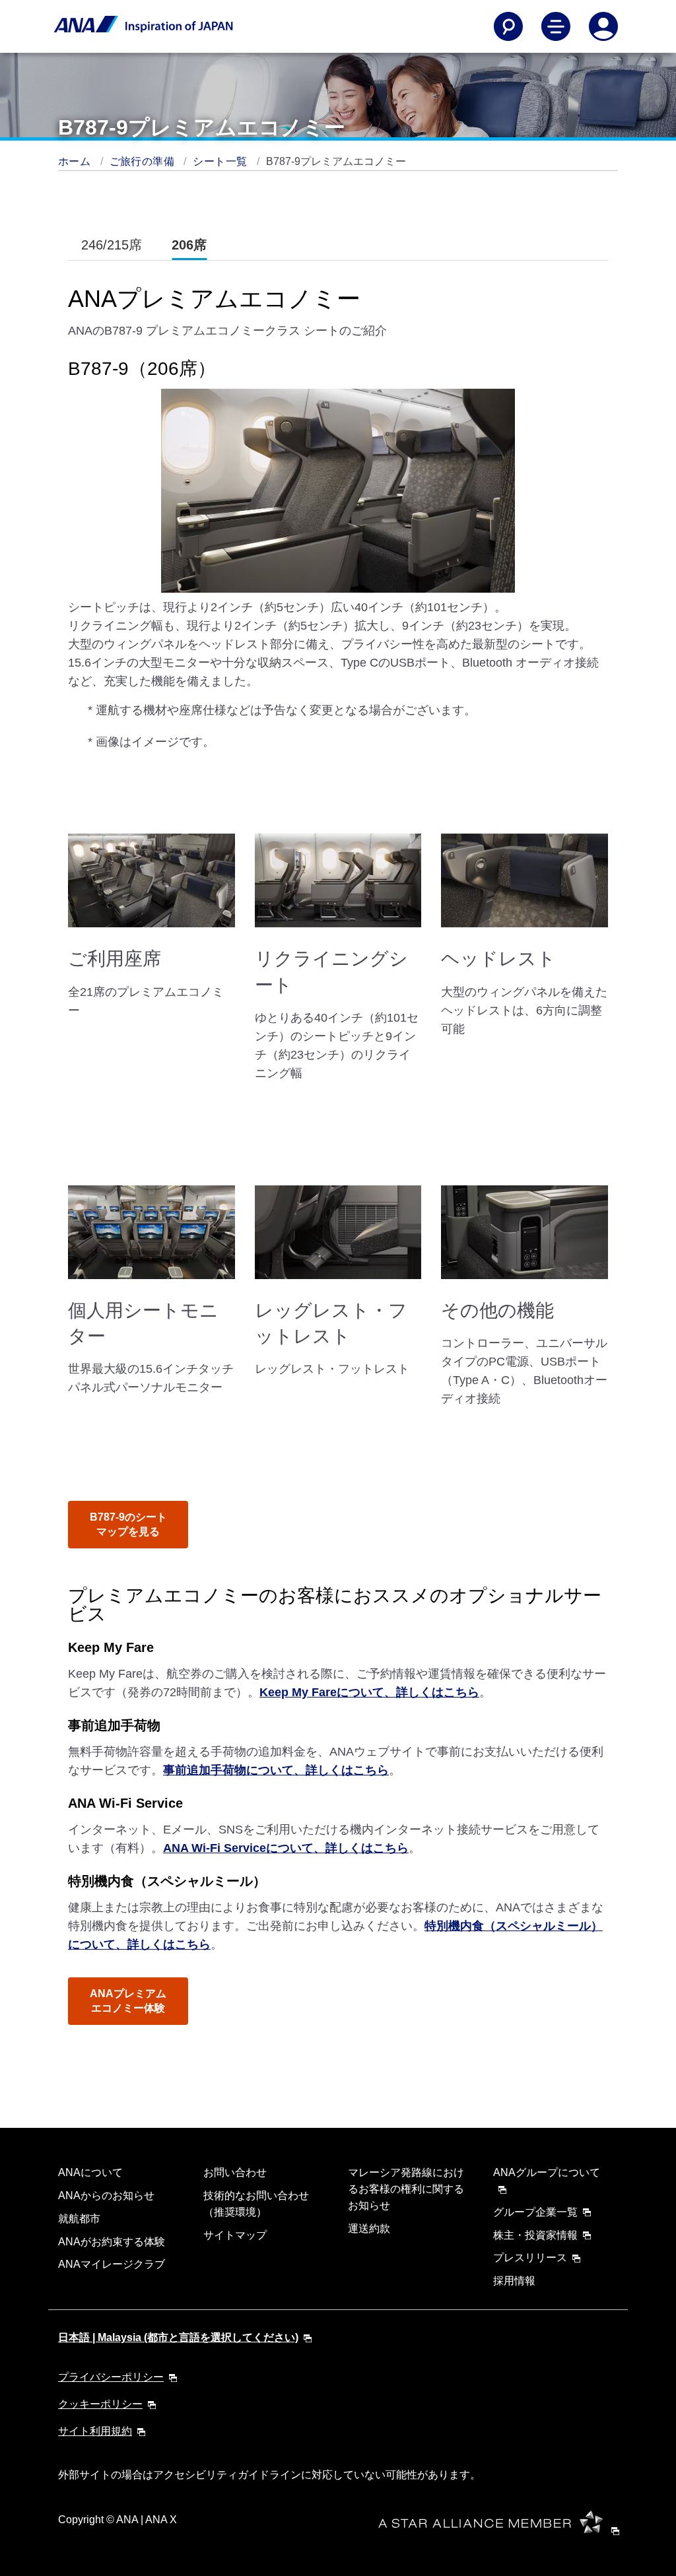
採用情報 (514, 2281)
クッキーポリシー (100, 2404)
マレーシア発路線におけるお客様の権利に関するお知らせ (406, 2189)
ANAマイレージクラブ (112, 2264)
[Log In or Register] (603, 26)
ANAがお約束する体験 (112, 2242)
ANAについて (90, 2172)
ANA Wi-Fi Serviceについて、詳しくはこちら (286, 1848)
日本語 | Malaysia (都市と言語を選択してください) (178, 2337)
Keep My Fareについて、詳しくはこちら (369, 1692)
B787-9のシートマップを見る (128, 1524)
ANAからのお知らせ (106, 2196)
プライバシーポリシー (111, 2377)
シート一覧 (221, 161)
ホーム (76, 161)
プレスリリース (530, 2258)
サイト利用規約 (95, 2431)
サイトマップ (235, 2235)
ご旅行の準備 (144, 161)
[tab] (112, 245)
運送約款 (369, 2229)
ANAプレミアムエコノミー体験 (128, 2001)
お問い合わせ (235, 2172)
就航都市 (79, 2219)
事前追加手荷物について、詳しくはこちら (276, 1770)
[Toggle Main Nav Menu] (556, 26)
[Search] (508, 26)
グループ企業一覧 (535, 2212)
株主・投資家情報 (535, 2235)
